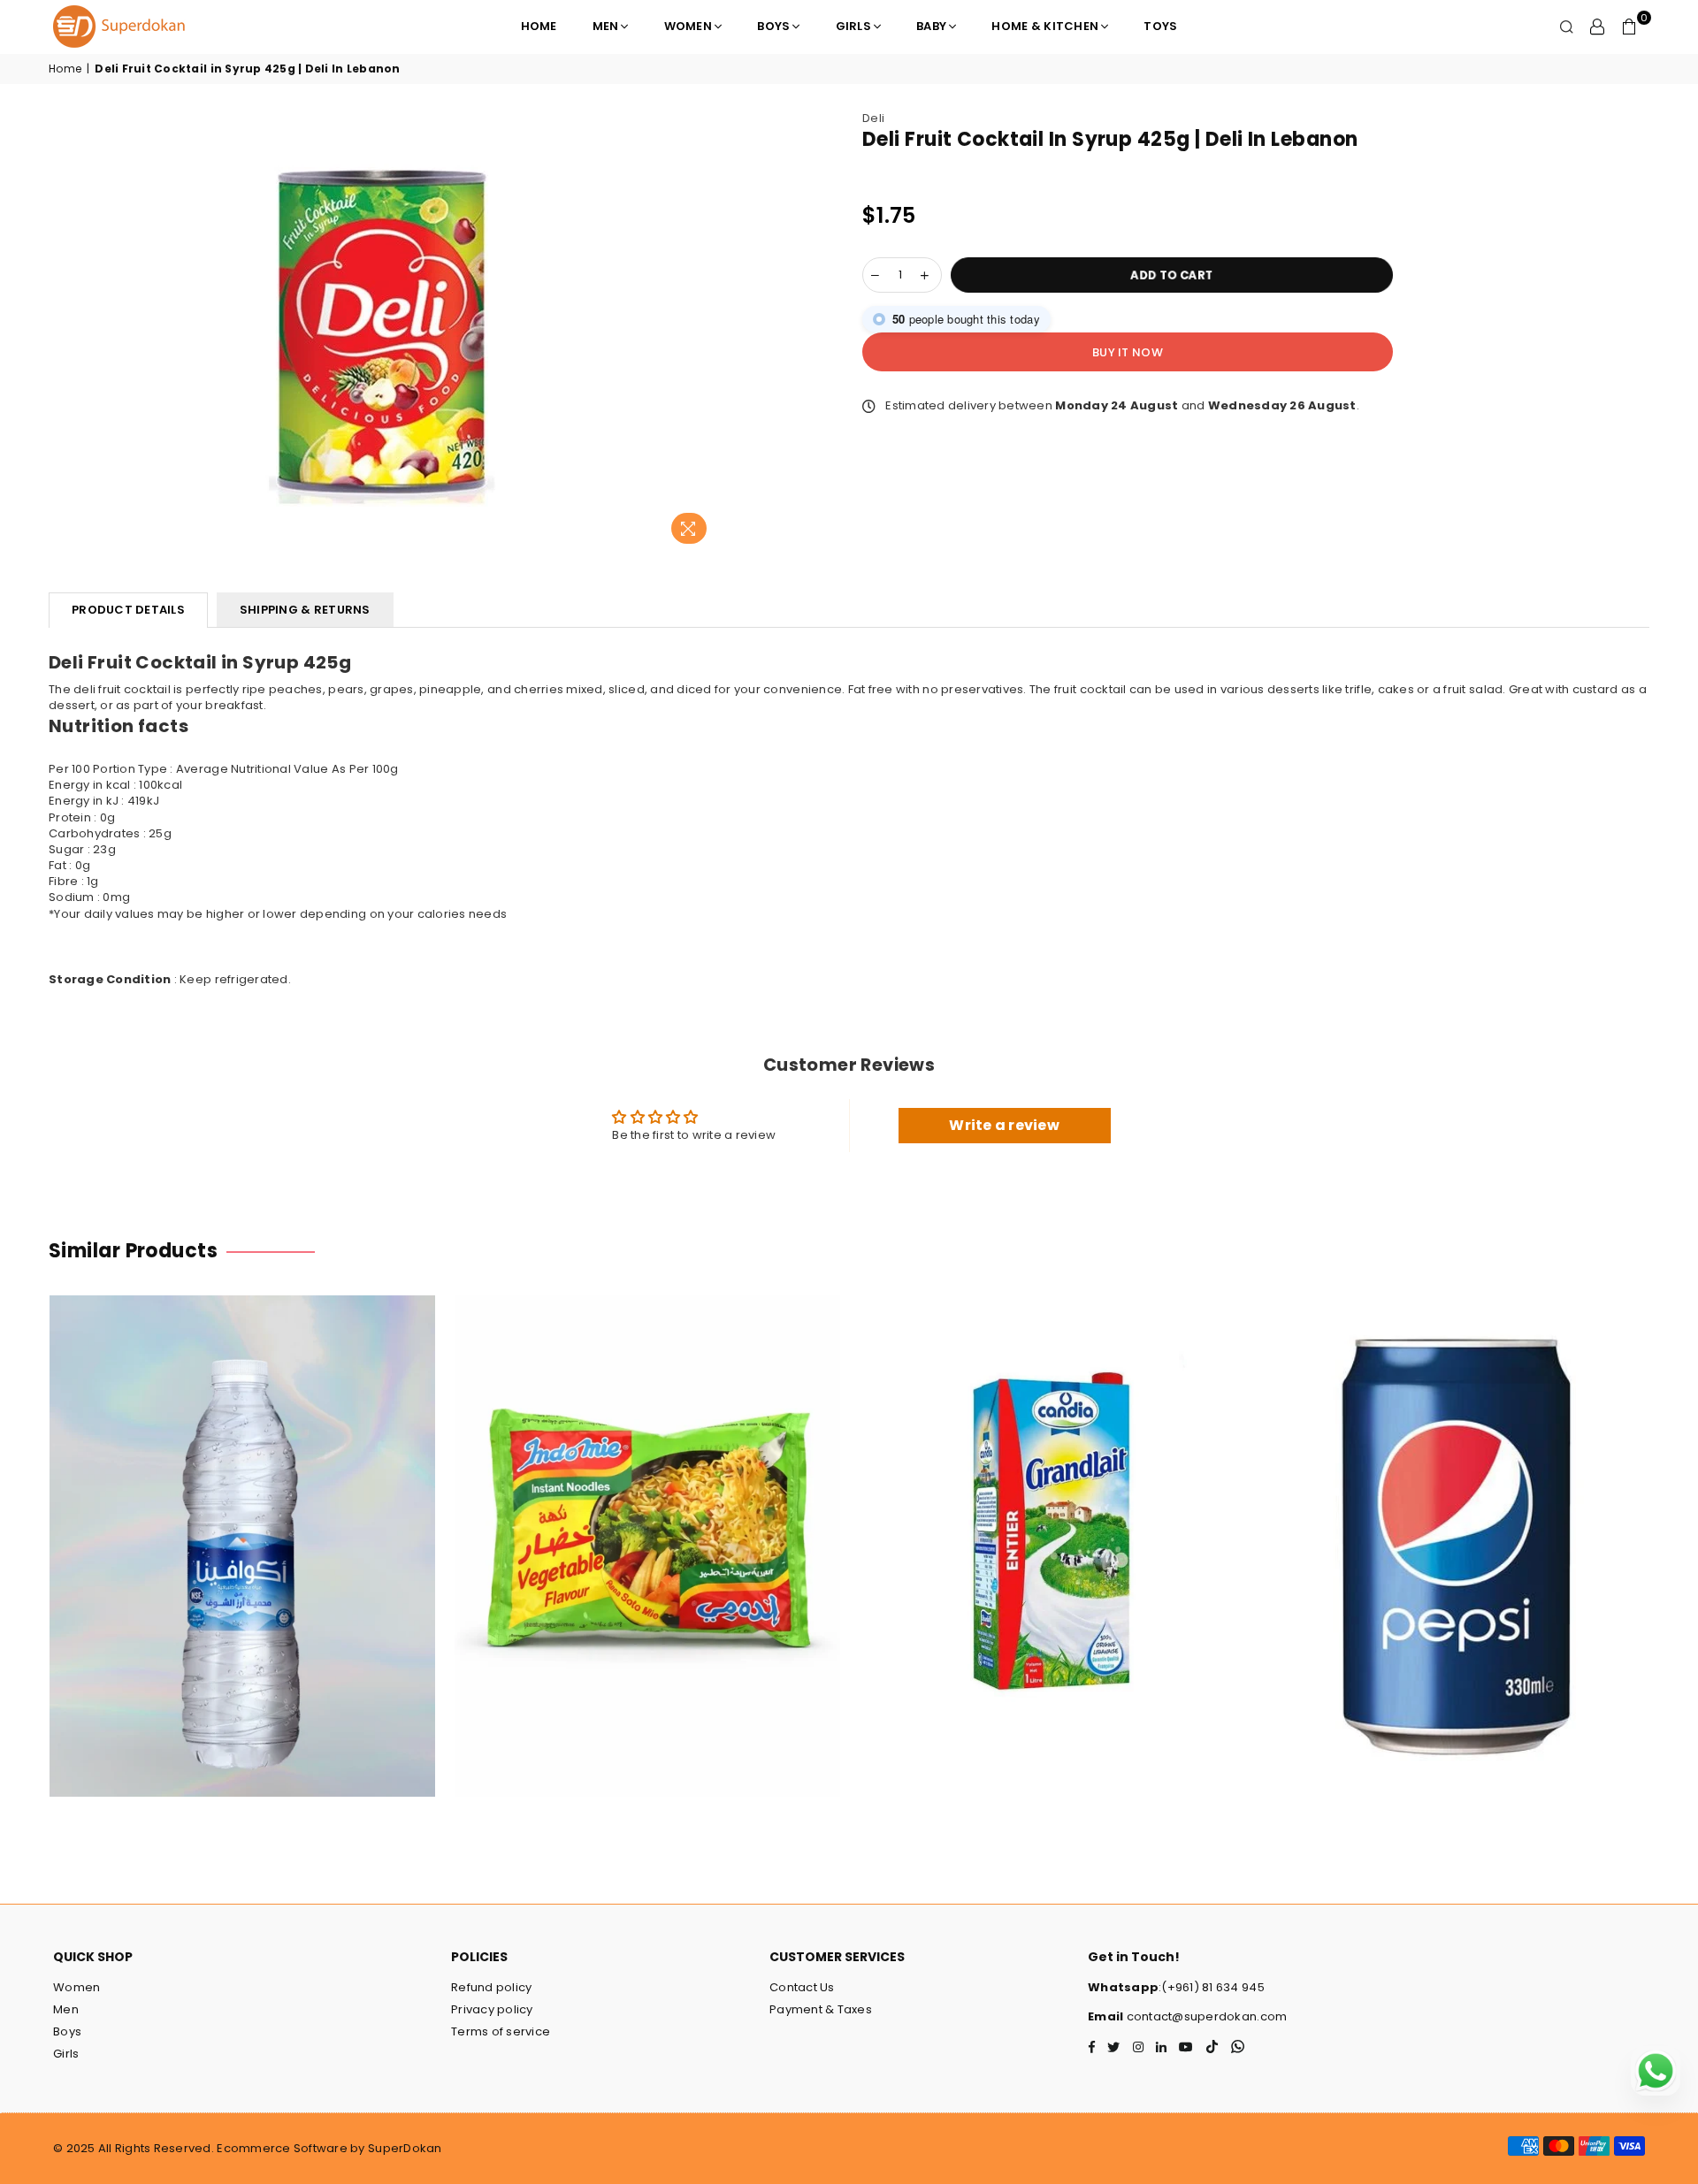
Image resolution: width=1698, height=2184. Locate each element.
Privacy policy (492, 2009)
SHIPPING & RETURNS (305, 610)
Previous (20, 1555)
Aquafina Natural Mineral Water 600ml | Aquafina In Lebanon (243, 1523)
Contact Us (802, 1987)
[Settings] (1597, 27)
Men (606, 26)
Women (688, 26)
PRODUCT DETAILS (128, 610)
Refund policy (491, 1987)
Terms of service (501, 2031)
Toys (1160, 26)
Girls (853, 26)
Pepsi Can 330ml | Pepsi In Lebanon (1458, 1523)
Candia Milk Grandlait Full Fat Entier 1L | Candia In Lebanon (1052, 1523)
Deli (873, 118)
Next (1678, 1555)
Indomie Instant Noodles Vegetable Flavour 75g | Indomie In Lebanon (647, 1523)
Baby (931, 26)
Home (539, 26)
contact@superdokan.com (1205, 2016)
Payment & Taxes (821, 2009)
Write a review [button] (1004, 1125)
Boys (773, 26)
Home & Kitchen (1045, 26)
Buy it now (1128, 352)
